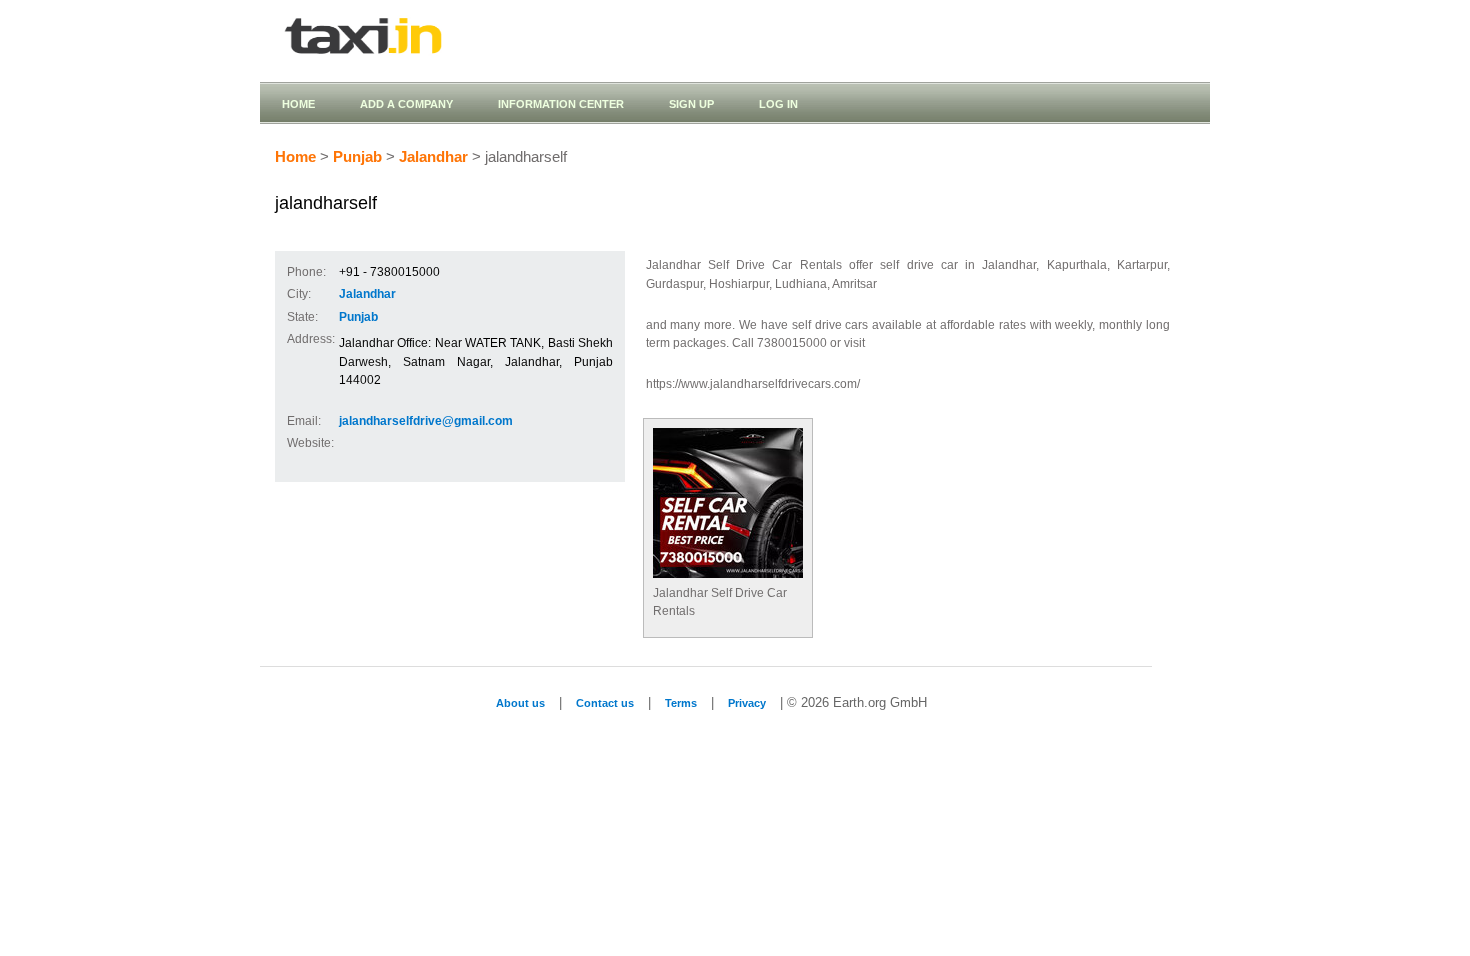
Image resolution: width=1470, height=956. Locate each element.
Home (298, 104)
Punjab (357, 157)
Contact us (605, 703)
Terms (681, 703)
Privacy (747, 703)
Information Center (561, 104)
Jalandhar (433, 157)
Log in (778, 104)
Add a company (406, 104)
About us (520, 703)
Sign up (691, 104)
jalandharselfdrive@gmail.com (426, 421)
